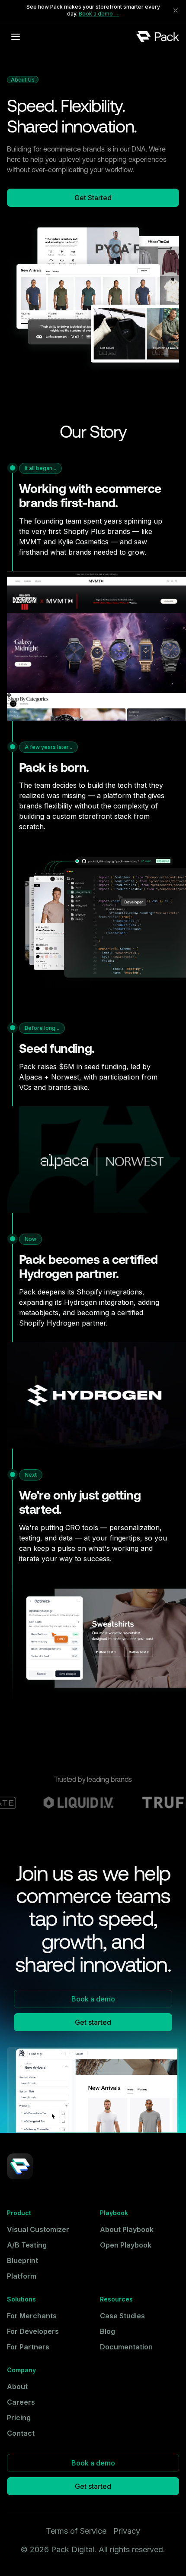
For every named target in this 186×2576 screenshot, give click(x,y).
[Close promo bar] (176, 10)
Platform (22, 2276)
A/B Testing (27, 2245)
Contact (21, 2433)
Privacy (127, 2531)
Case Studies (122, 2316)
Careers (21, 2402)
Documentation (126, 2347)
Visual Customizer (38, 2229)
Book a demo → (99, 14)
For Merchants (32, 2316)
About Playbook (127, 2229)
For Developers (33, 2331)
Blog (107, 2331)
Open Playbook (126, 2245)
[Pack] (158, 36)
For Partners (28, 2347)
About (17, 2387)
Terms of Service (76, 2531)
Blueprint (22, 2260)
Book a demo (93, 1999)
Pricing (19, 2418)
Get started (93, 2022)
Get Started (93, 198)
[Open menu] (16, 37)
